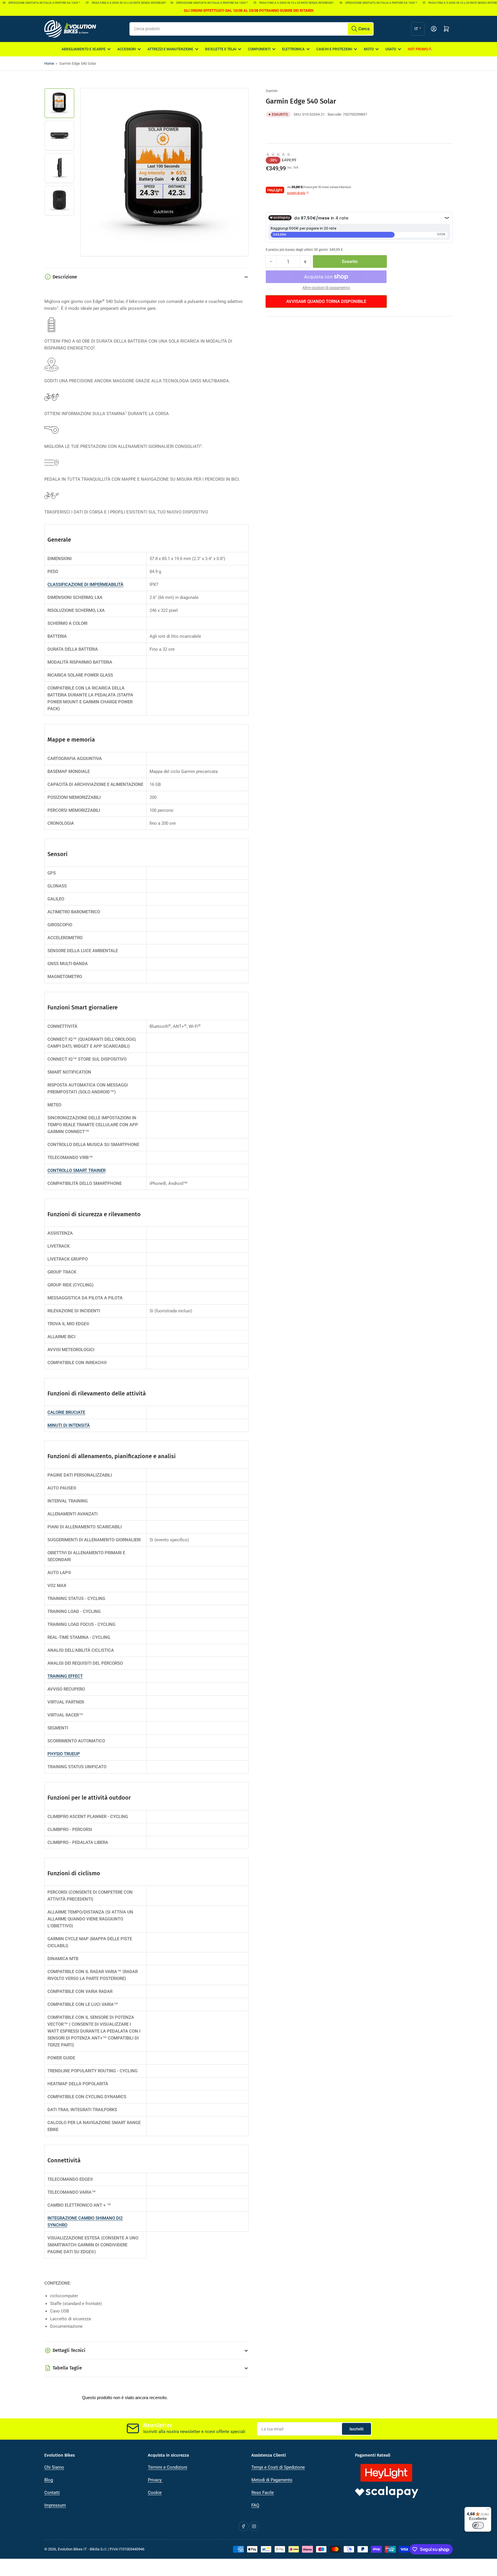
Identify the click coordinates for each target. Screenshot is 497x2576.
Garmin (272, 91)
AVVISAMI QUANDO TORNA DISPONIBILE (326, 301)
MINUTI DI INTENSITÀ (69, 1425)
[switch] (478, 2525)
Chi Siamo (54, 2467)
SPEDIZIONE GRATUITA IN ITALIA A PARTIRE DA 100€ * (188, 3)
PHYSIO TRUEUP (64, 1754)
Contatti (52, 2493)
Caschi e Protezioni (334, 49)
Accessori (127, 49)
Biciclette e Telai (221, 49)
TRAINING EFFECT (65, 1676)
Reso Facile (263, 2493)
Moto (369, 49)
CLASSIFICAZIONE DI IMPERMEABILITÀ (85, 585)
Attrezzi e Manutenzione (170, 49)
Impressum (55, 2505)
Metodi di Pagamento (272, 2480)
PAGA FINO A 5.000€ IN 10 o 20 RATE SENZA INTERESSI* (99, 3)
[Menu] (488, 2510)
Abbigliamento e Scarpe (84, 49)
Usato (391, 49)
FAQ (255, 2505)
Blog (49, 2480)
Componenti (259, 49)
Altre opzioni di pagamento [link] (326, 288)
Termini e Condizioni (168, 2467)
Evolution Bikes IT (72, 2549)
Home (49, 63)
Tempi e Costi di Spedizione (278, 2467)
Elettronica (293, 49)
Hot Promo (418, 49)
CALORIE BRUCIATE (66, 1412)
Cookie (155, 2493)
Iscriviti (356, 2429)
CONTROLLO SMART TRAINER (77, 1170)
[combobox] (252, 29)
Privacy (155, 2480)
